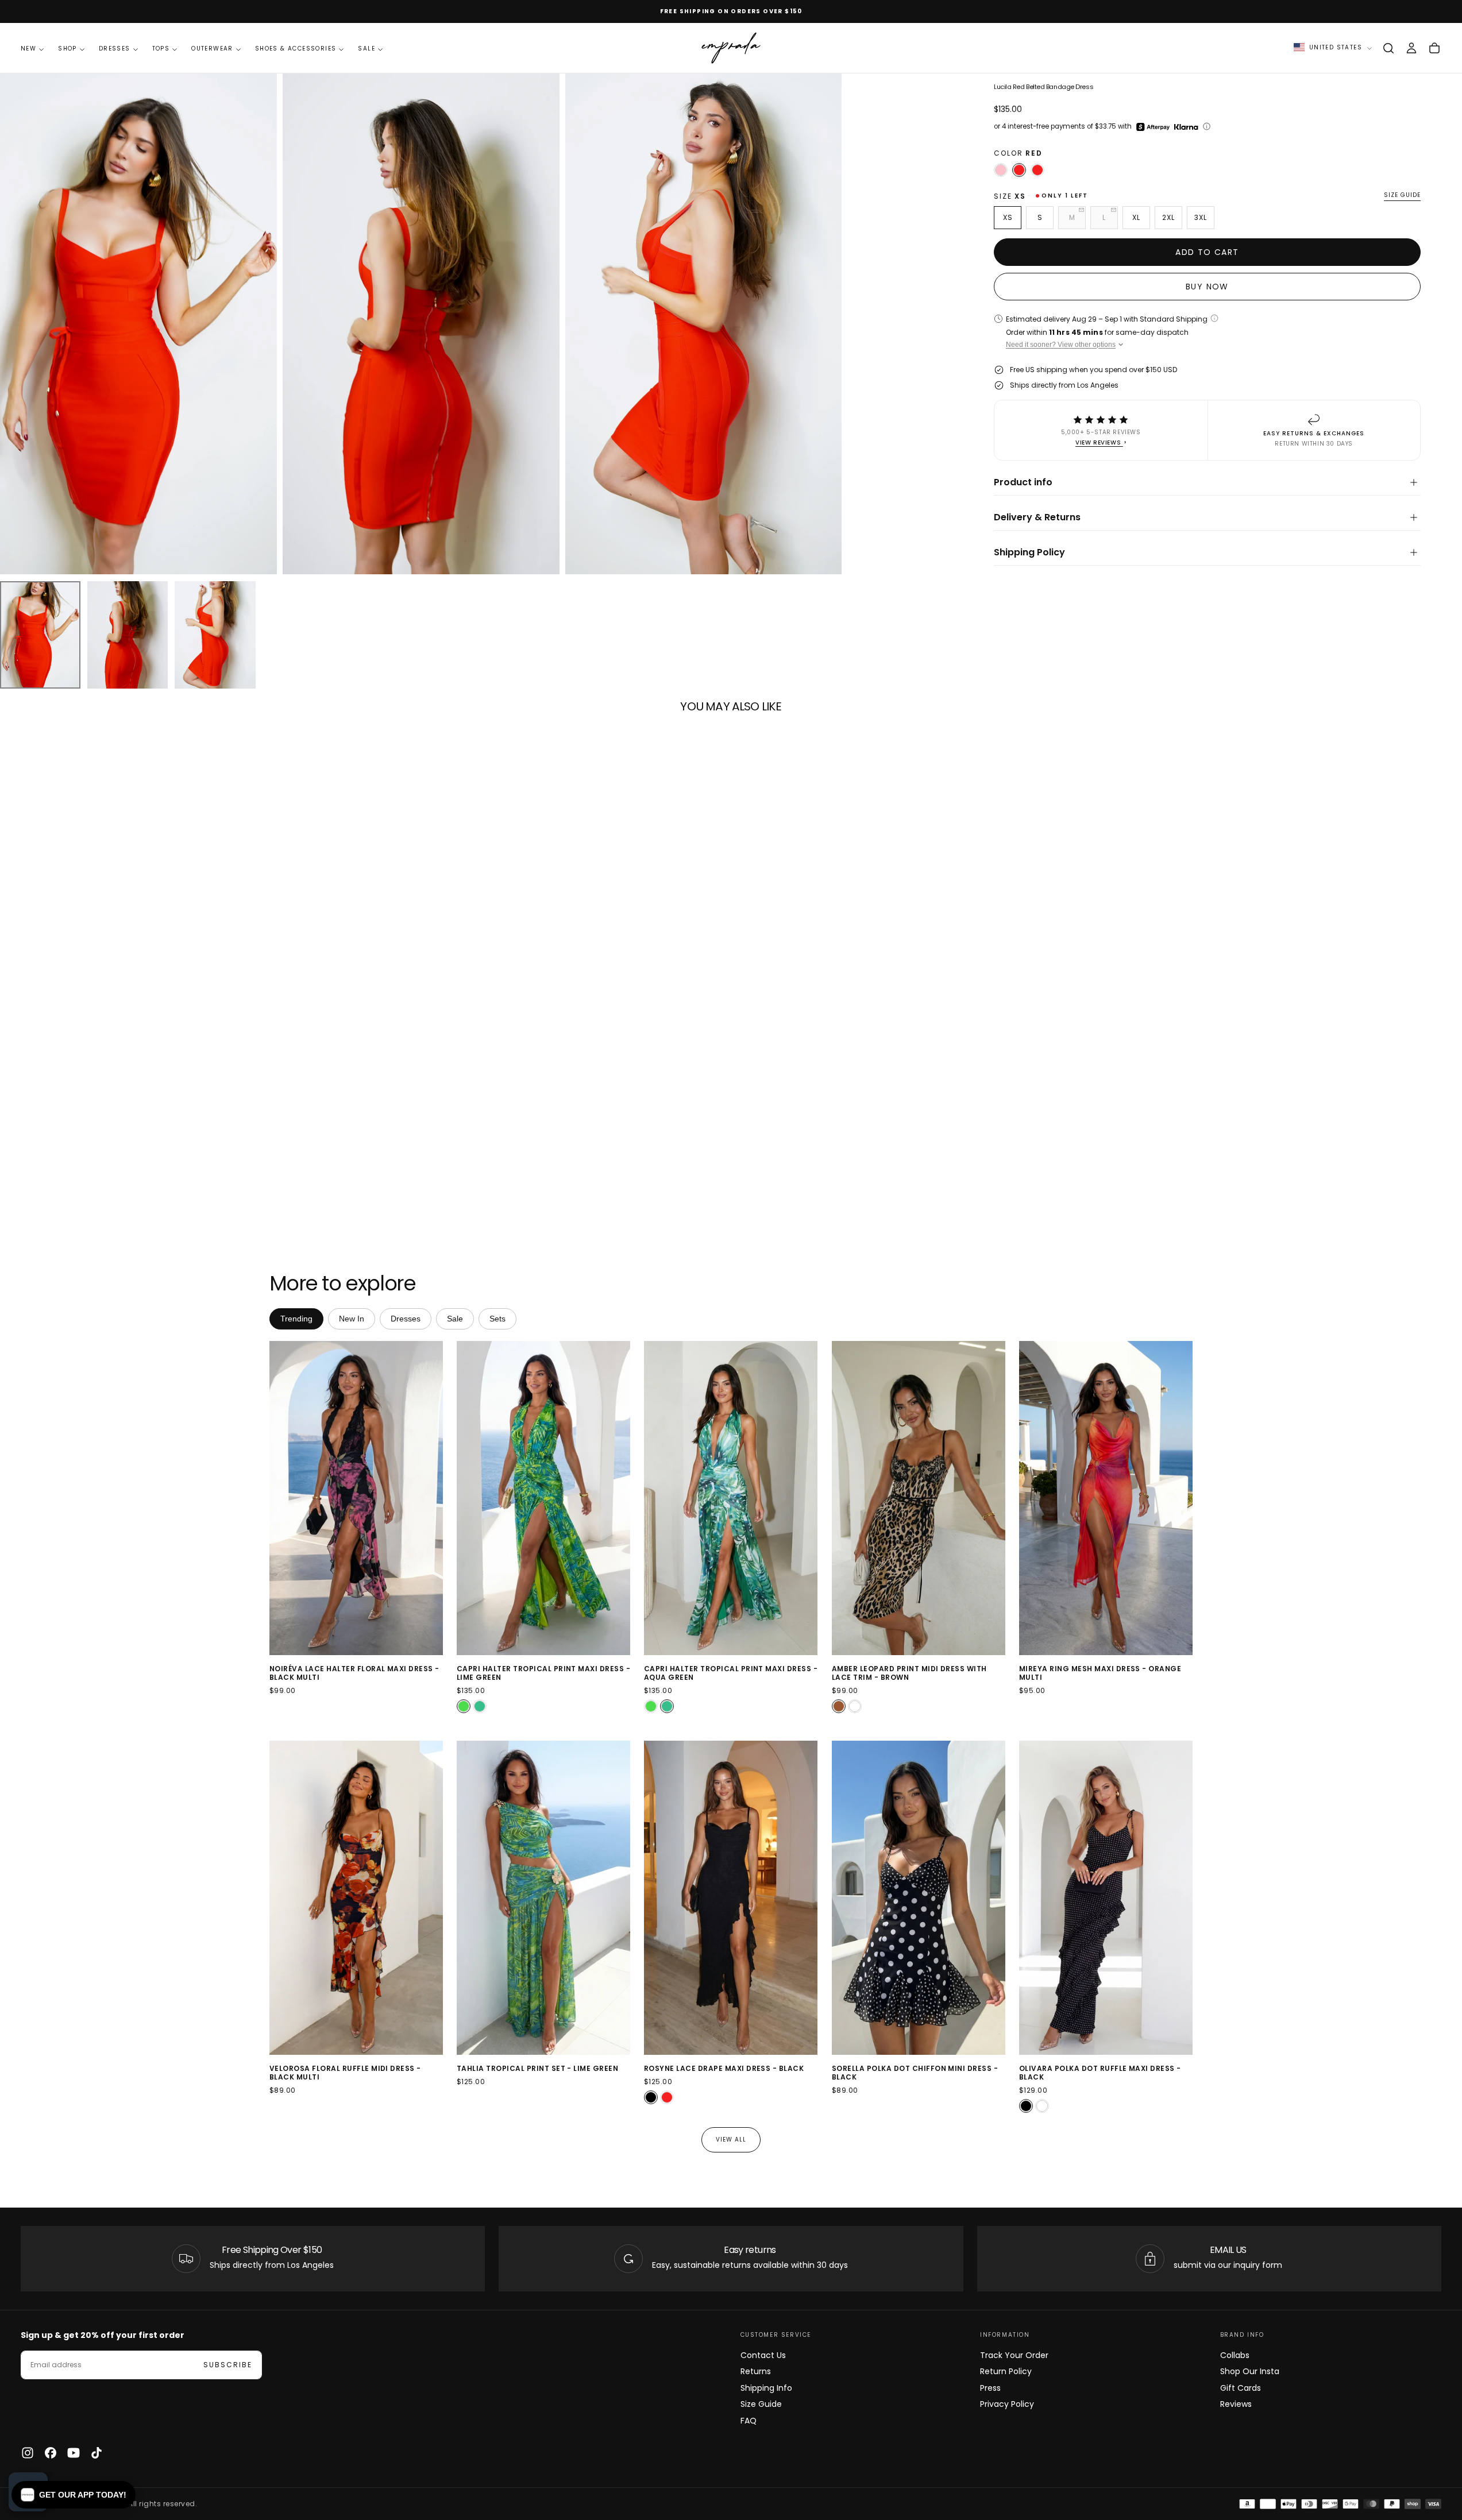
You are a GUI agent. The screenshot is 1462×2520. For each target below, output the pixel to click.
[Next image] (432, 1498)
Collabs (1235, 2355)
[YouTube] (74, 2453)
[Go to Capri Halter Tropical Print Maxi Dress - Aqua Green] (731, 1498)
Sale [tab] (455, 1319)
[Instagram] (28, 2453)
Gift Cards (1241, 2388)
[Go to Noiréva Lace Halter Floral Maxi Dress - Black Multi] (356, 1498)
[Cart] (1434, 48)
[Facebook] (51, 2453)
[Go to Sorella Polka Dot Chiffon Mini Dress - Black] (919, 1898)
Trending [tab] (296, 1319)
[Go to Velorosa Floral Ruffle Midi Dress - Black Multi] (356, 1898)
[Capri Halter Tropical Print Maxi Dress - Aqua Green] (480, 1706)
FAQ (749, 2421)
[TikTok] (97, 2453)
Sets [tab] (497, 1319)
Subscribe (228, 2365)
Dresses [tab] (406, 1319)
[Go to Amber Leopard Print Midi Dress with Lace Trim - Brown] (919, 1498)
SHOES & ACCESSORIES (296, 49)
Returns (756, 2371)
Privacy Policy (1007, 2404)
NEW (28, 49)
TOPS (161, 49)
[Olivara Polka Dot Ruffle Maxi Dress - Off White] (1042, 2107)
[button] (1388, 48)
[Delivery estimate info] (1214, 318)
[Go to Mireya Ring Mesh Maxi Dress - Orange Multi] (1106, 1498)
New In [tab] (352, 1319)
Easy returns (750, 2250)
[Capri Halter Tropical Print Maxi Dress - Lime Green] (464, 1706)
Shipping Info (766, 2388)
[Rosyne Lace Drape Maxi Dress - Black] (651, 2098)
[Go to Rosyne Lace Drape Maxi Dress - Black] (731, 1898)
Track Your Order (1014, 2355)
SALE (367, 49)
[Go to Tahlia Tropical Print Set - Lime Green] (543, 1898)
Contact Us (763, 2355)
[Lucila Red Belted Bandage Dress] (1019, 170)
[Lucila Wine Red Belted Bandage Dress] (1037, 170)
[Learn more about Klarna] (1187, 127)
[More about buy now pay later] (1207, 126)
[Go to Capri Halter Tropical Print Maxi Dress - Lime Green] (543, 1498)
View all (731, 2140)
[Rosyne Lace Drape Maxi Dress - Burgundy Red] (667, 2098)
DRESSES (115, 49)
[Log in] (1411, 48)
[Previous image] (280, 1498)
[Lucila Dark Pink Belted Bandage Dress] (1001, 170)
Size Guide (761, 2404)
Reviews (1236, 2404)
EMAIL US (1228, 2250)
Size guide (1402, 196)
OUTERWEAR (212, 49)
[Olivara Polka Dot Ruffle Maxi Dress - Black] (1026, 2107)
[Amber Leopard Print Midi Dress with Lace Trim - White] (855, 1706)
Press (990, 2388)
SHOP (67, 49)
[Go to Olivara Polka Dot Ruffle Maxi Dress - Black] (1106, 1898)
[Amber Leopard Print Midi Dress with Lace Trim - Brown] (839, 1706)
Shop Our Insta (1250, 2371)
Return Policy (1006, 2371)
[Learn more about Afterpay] (1153, 127)
